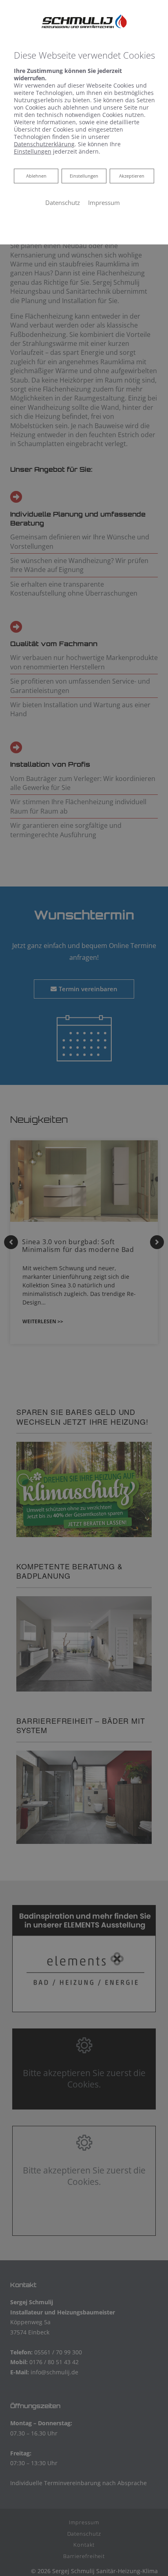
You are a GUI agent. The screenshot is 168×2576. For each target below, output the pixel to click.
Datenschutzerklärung (44, 144)
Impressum (104, 202)
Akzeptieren (132, 176)
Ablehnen (36, 176)
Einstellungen (84, 176)
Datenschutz (63, 202)
